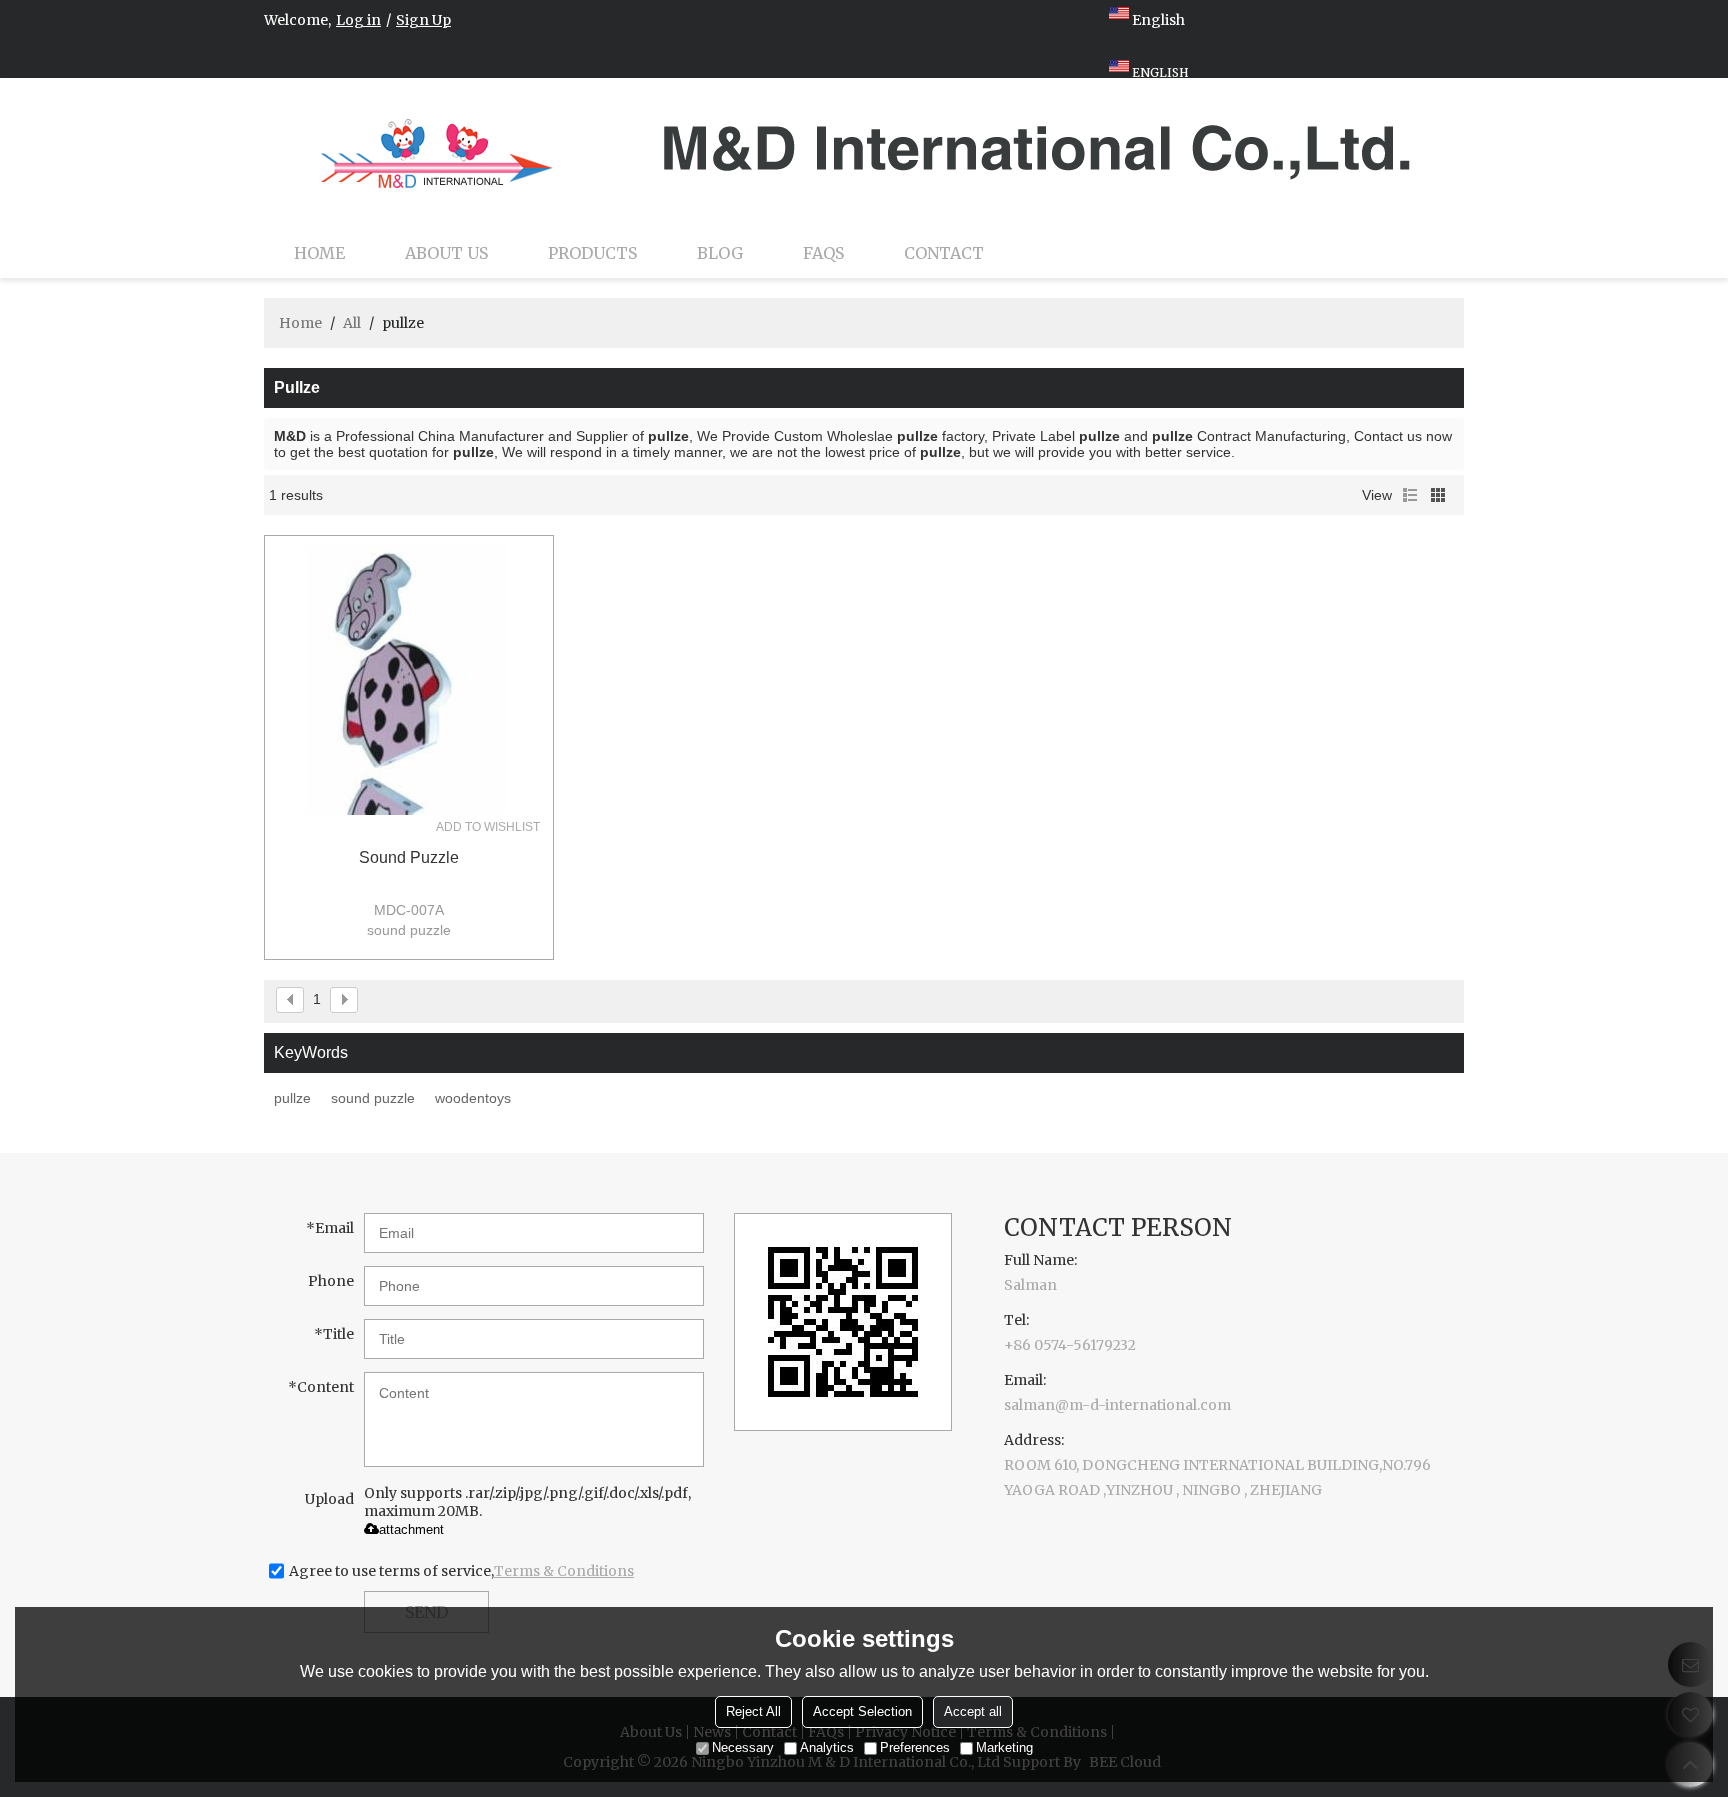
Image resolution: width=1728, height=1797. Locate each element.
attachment (411, 1529)
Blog (720, 253)
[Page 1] (290, 1000)
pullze (292, 1098)
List (1410, 495)
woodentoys (473, 1098)
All (352, 323)
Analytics (827, 1747)
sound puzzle (409, 857)
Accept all (973, 1711)
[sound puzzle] (409, 680)
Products (592, 253)
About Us (446, 253)
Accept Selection (862, 1711)
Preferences (915, 1747)
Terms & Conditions (564, 1571)
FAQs (823, 253)
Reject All (753, 1711)
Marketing (1004, 1747)
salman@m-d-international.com (1117, 1405)
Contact (944, 253)
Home (319, 253)
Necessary (743, 1747)
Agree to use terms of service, (461, 1571)
